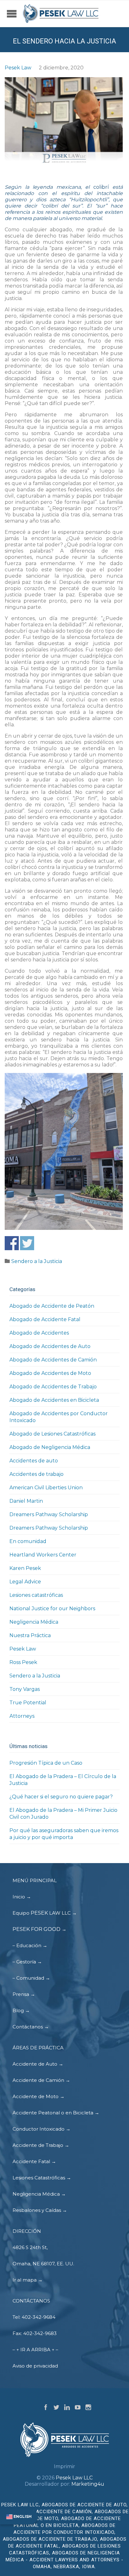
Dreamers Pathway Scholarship (49, 1514)
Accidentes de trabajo (36, 1474)
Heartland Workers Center (43, 1555)
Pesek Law (18, 68)
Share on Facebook (12, 1243)
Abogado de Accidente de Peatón (52, 1306)
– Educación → (30, 1945)
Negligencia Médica (34, 1622)
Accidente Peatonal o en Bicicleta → (56, 2113)
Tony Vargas (25, 1689)
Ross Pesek (23, 1662)
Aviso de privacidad (35, 2366)
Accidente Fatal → (34, 2161)
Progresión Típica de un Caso (46, 1763)
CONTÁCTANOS (31, 2301)
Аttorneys (22, 1716)
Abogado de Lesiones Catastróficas (52, 1434)
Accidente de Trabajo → (41, 2145)
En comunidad (28, 1541)
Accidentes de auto (34, 1461)
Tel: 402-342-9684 (34, 2317)
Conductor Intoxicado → (41, 2129)
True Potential (28, 1703)
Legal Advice (25, 1582)
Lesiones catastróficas (36, 1595)
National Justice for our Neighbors (52, 1609)
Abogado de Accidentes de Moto (50, 1373)
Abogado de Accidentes (39, 1333)
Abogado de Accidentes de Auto (50, 1346)
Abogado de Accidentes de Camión (53, 1360)
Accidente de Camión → (41, 2080)
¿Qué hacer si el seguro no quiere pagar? (61, 1797)
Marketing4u (88, 2484)
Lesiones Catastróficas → (42, 2178)
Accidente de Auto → (38, 2064)
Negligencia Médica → (39, 2194)
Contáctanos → (31, 2027)
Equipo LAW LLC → (45, 1913)
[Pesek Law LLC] (61, 14)
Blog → (21, 2010)
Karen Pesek (25, 1568)
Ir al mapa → (28, 2280)
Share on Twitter (27, 1243)
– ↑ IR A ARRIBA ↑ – (35, 2350)
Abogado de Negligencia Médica (50, 1447)
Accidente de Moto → (39, 2096)
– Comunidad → (31, 1978)
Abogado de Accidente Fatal (45, 1319)
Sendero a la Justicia (37, 1261)
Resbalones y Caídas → (40, 2210)
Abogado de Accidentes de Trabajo (53, 1387)
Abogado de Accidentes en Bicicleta (54, 1400)
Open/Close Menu (12, 18)
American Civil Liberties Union (46, 1488)
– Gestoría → (27, 1962)
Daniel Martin (26, 1501)
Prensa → (24, 1994)
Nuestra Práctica (30, 1635)
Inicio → (22, 1897)
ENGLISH (22, 2516)
